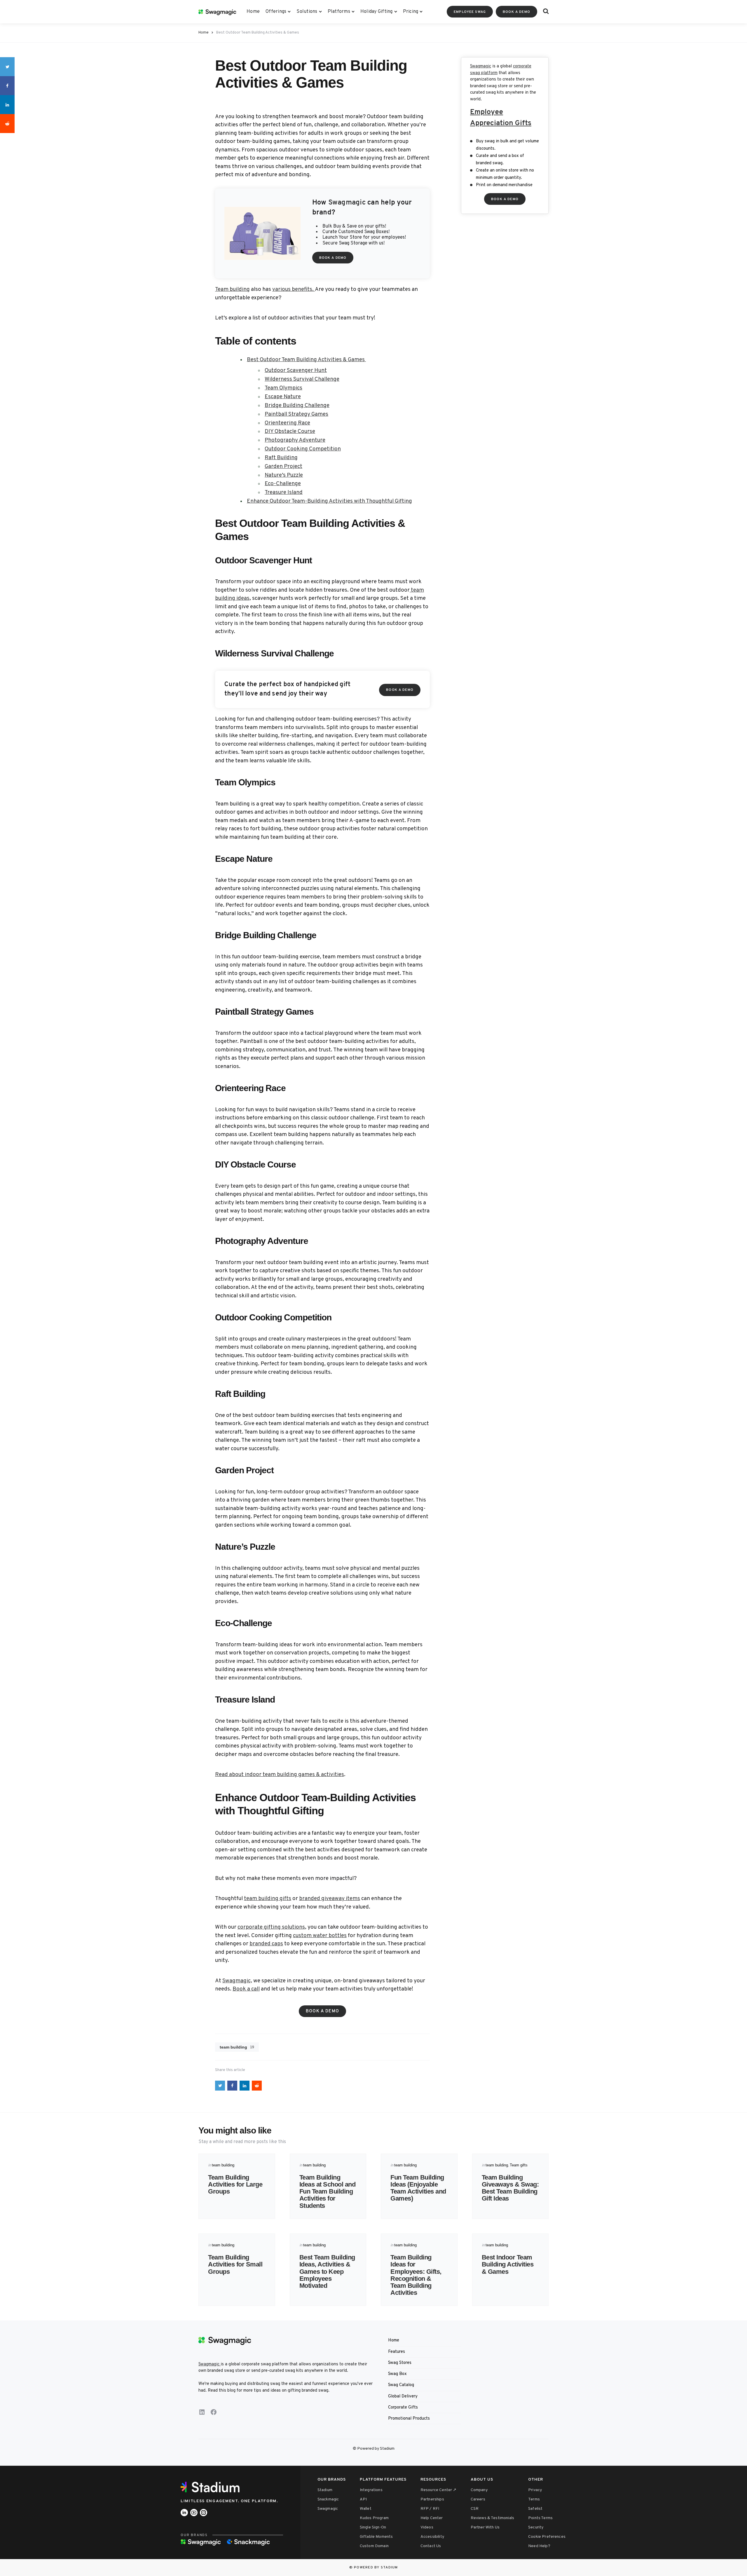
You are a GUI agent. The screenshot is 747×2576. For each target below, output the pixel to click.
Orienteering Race (287, 423)
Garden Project (283, 466)
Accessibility (432, 2537)
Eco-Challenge (283, 484)
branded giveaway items (330, 1899)
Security (536, 2527)
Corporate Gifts (403, 2408)
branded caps (266, 1944)
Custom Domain (374, 2546)
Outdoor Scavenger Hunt (296, 371)
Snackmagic (328, 2499)
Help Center (432, 2518)
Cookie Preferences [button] (547, 2537)
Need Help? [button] (539, 2546)
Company (479, 2490)
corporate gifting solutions (271, 1927)
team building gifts (268, 1899)
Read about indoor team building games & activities (280, 1775)
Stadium (325, 2490)
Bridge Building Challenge (297, 406)
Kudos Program (374, 2518)
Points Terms (540, 2518)
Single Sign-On (373, 2527)
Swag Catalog (401, 2385)
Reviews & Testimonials (493, 2518)
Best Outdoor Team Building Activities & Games (306, 360)
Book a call (246, 1989)
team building (237, 2047)
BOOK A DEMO (516, 12)
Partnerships (432, 2499)
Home (253, 12)
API (363, 2499)
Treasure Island (284, 492)
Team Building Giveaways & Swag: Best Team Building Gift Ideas (510, 2188)
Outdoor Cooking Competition (303, 449)
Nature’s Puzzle (284, 475)
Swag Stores (400, 2363)
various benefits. (294, 289)
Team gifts (519, 2165)
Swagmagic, (237, 1981)
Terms (534, 2499)
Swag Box (397, 2374)
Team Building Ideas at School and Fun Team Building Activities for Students (328, 2191)
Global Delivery (403, 2396)
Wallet (366, 2509)
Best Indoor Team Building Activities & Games (508, 2264)
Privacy (535, 2490)
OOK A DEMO (505, 199)
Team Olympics (283, 388)
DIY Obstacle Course (290, 431)
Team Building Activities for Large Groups (235, 2184)
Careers (478, 2499)
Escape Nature (283, 397)
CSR (475, 2509)
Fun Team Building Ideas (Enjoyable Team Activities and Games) (418, 2188)
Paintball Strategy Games (296, 414)
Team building (232, 289)
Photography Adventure (295, 440)
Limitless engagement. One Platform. (229, 2501)
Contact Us (431, 2546)
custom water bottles (320, 1936)
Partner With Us (485, 2527)
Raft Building (281, 458)
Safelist (535, 2509)
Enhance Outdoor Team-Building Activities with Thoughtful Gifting (329, 501)
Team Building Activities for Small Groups (235, 2264)
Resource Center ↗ (439, 2490)
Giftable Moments (376, 2537)
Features (397, 2352)
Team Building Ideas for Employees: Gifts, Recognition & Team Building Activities (416, 2275)
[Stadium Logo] (212, 2487)
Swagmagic (481, 66)
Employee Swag (470, 12)
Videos (427, 2527)
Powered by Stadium (376, 2568)
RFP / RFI (430, 2509)
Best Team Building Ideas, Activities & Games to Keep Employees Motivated (327, 2271)
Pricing (411, 12)
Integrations (371, 2490)
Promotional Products (409, 2419)
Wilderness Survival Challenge (302, 379)
